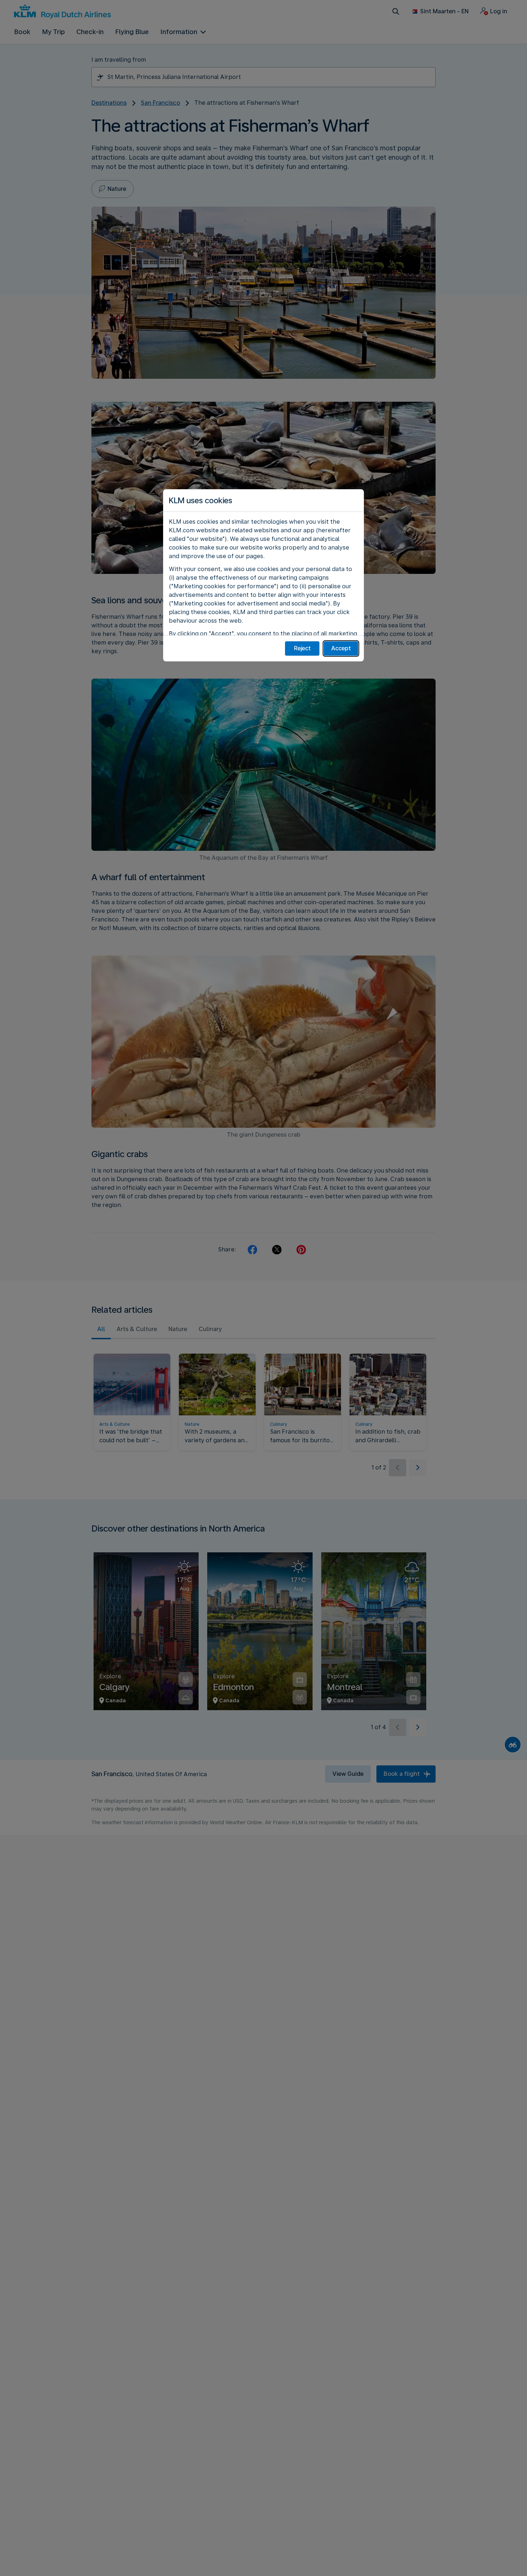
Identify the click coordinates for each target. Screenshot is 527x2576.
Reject (302, 648)
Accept (341, 648)
